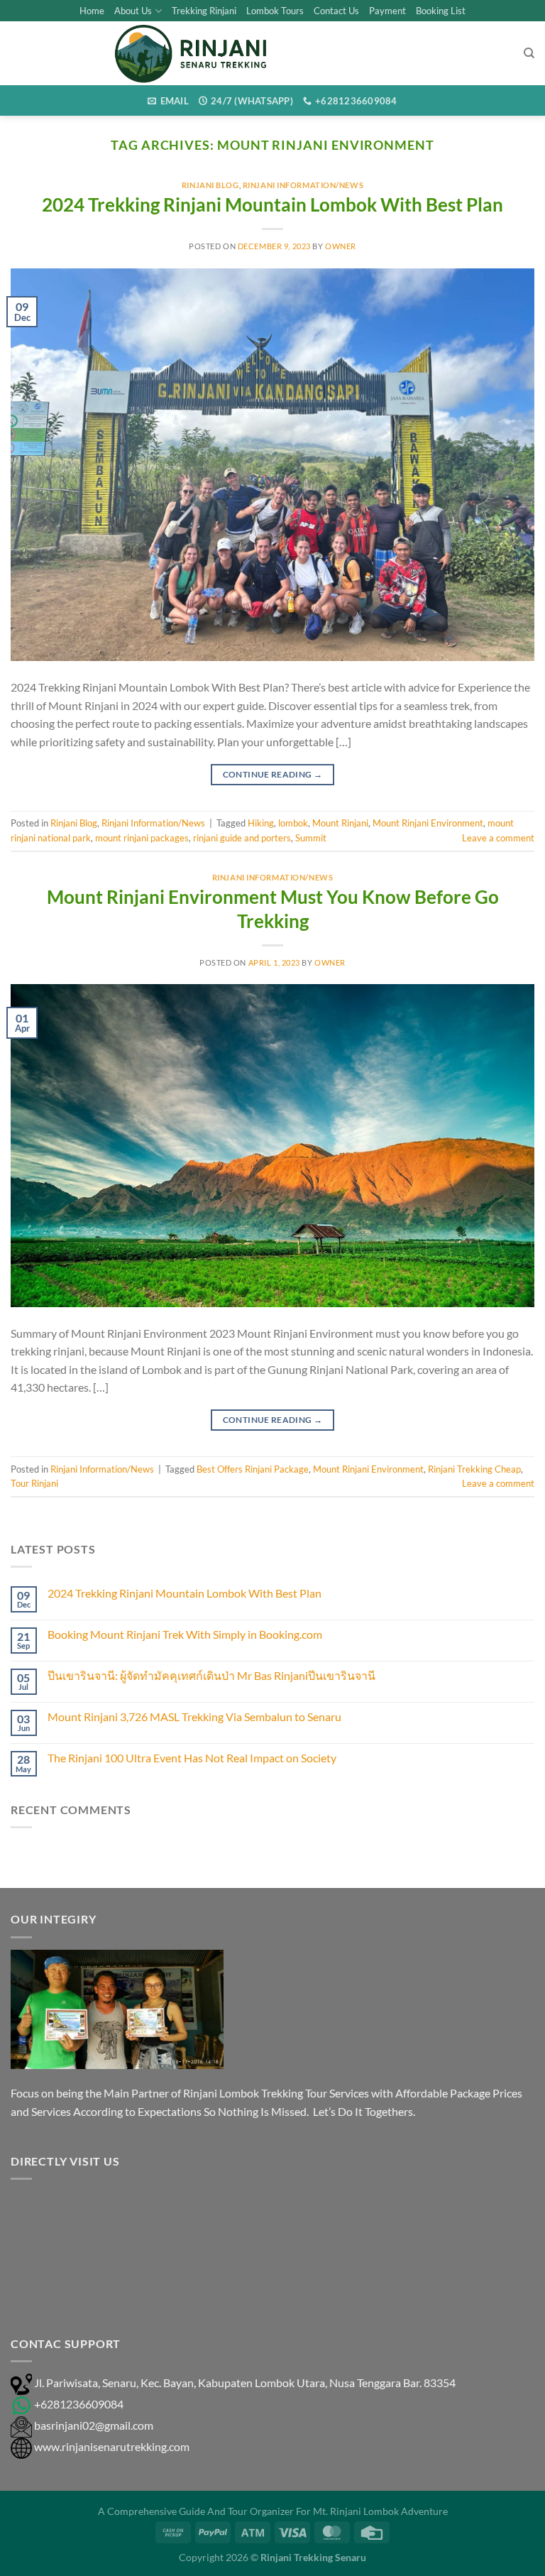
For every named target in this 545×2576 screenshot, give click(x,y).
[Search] (529, 53)
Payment (387, 11)
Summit (311, 838)
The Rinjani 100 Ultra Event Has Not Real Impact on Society (192, 1758)
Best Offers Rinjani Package (253, 1469)
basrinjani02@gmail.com (94, 2425)
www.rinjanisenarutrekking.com (112, 2446)
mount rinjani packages (142, 838)
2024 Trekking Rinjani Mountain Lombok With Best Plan (272, 204)
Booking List (441, 11)
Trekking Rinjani (204, 11)
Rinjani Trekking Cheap (474, 1469)
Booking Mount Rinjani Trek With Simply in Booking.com (185, 1634)
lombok (293, 823)
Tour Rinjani (34, 1483)
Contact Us (336, 11)
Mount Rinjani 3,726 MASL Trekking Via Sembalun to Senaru (194, 1717)
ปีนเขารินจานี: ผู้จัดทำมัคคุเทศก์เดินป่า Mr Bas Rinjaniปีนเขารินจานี (211, 1675)
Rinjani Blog (210, 185)
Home (92, 11)
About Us (133, 11)
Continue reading (273, 774)
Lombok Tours (275, 11)
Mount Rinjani (340, 823)
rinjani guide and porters (242, 838)
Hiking (261, 823)
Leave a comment (498, 838)
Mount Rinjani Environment (428, 823)
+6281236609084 (79, 2404)
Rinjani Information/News (303, 185)
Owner (341, 246)
